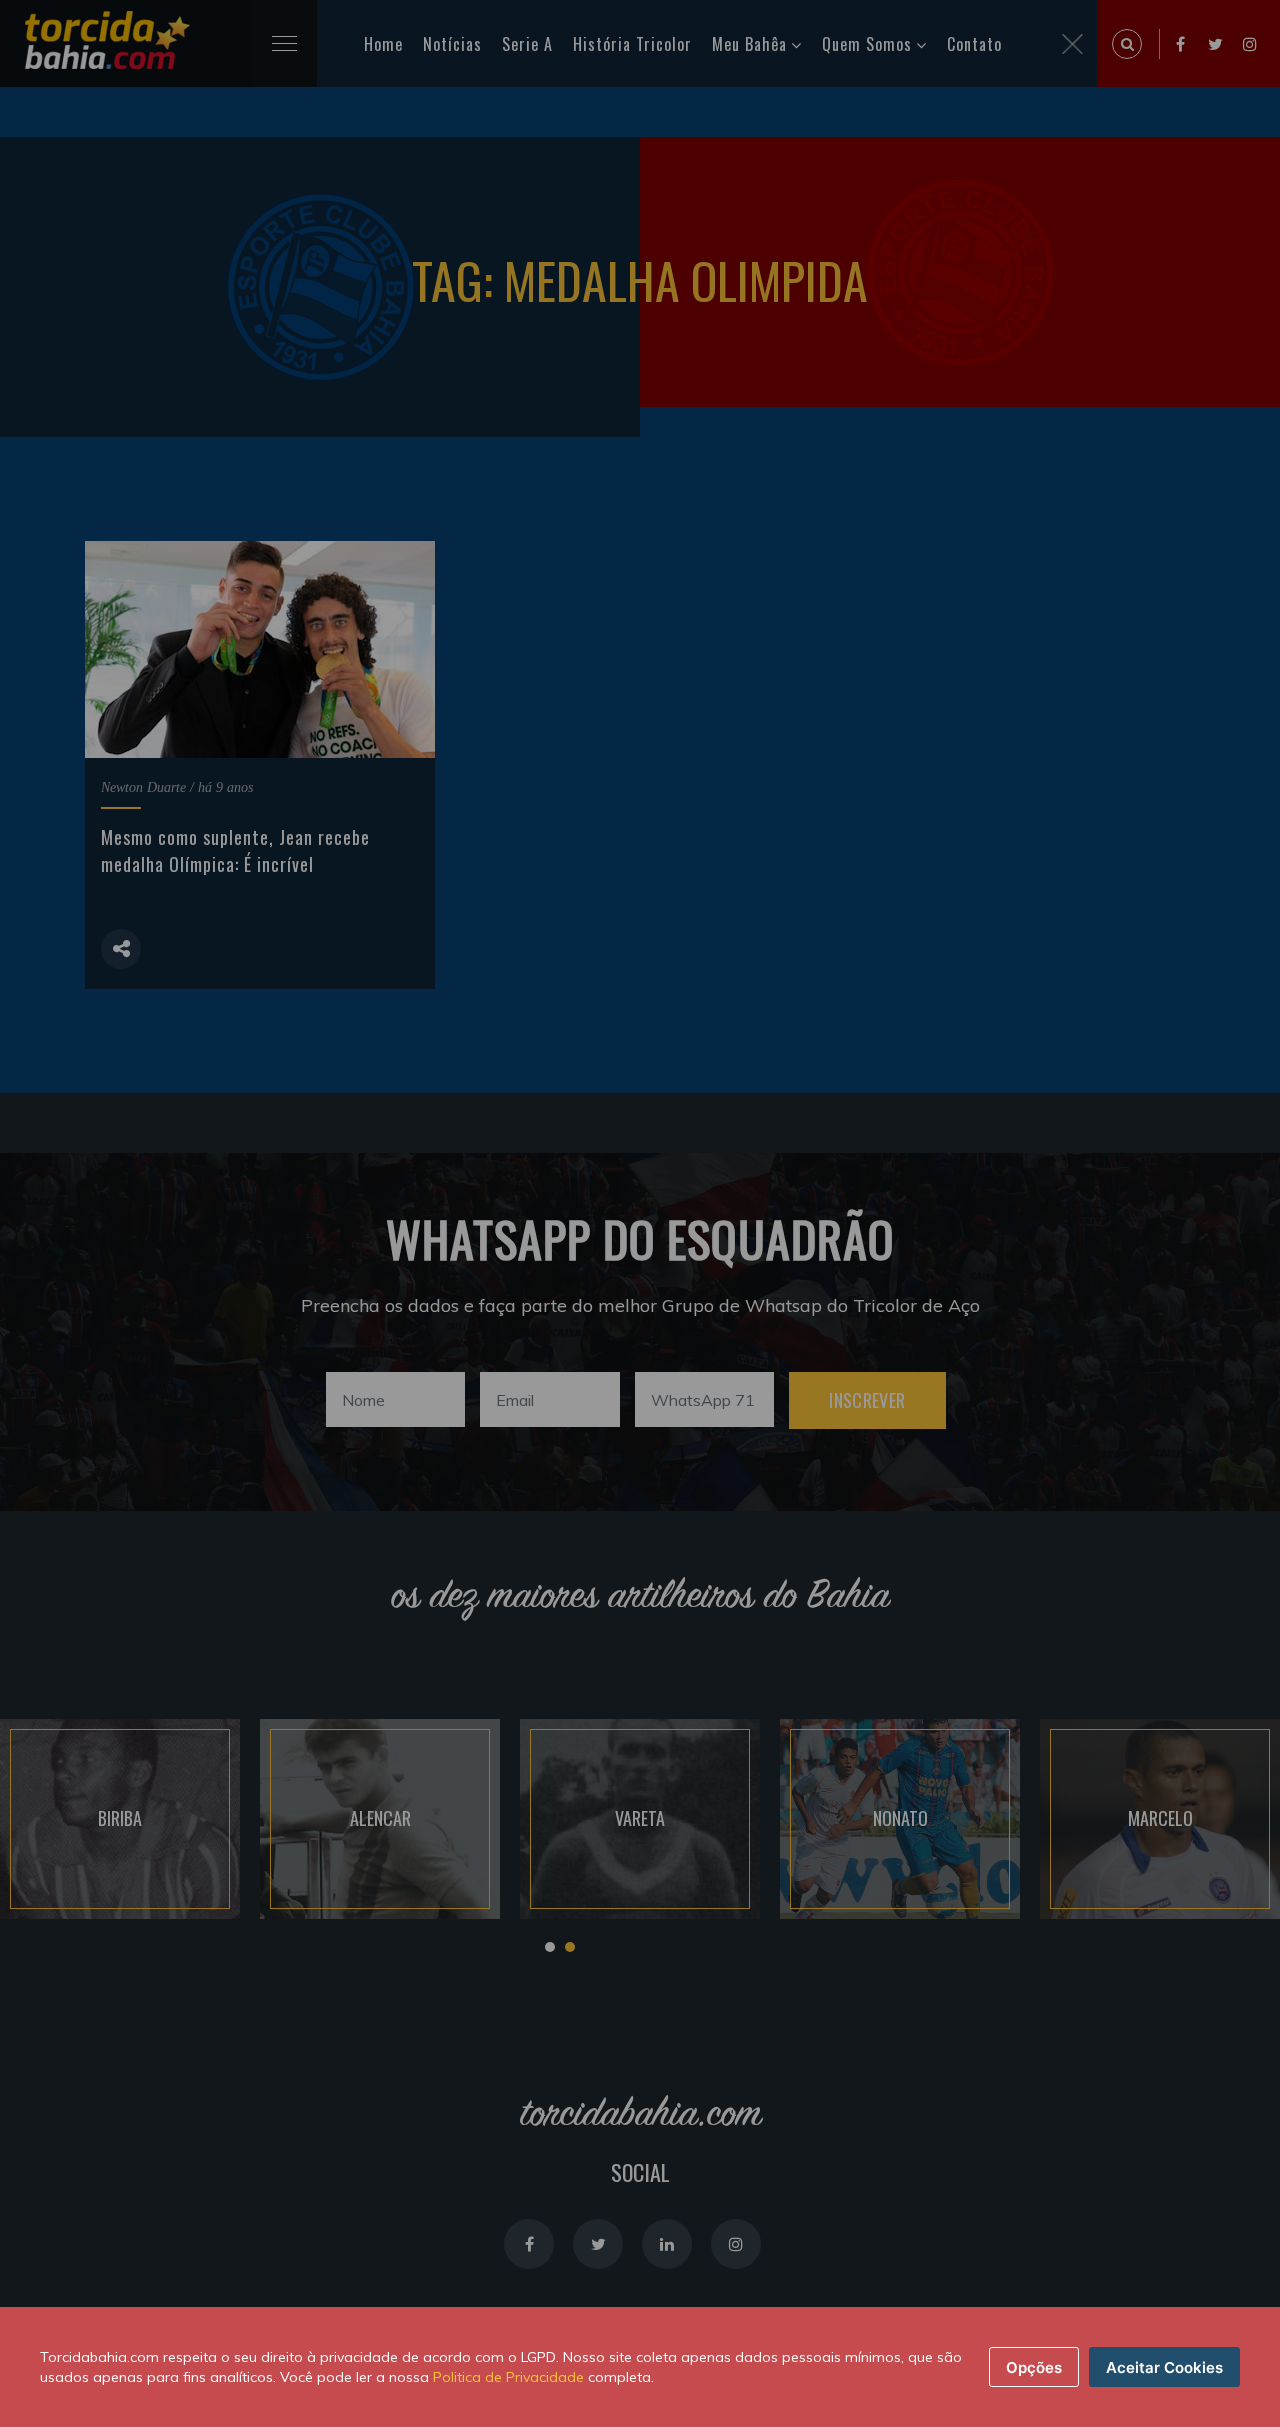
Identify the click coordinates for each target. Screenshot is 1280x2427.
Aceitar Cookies (1164, 2367)
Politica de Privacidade (508, 2377)
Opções (1034, 2367)
